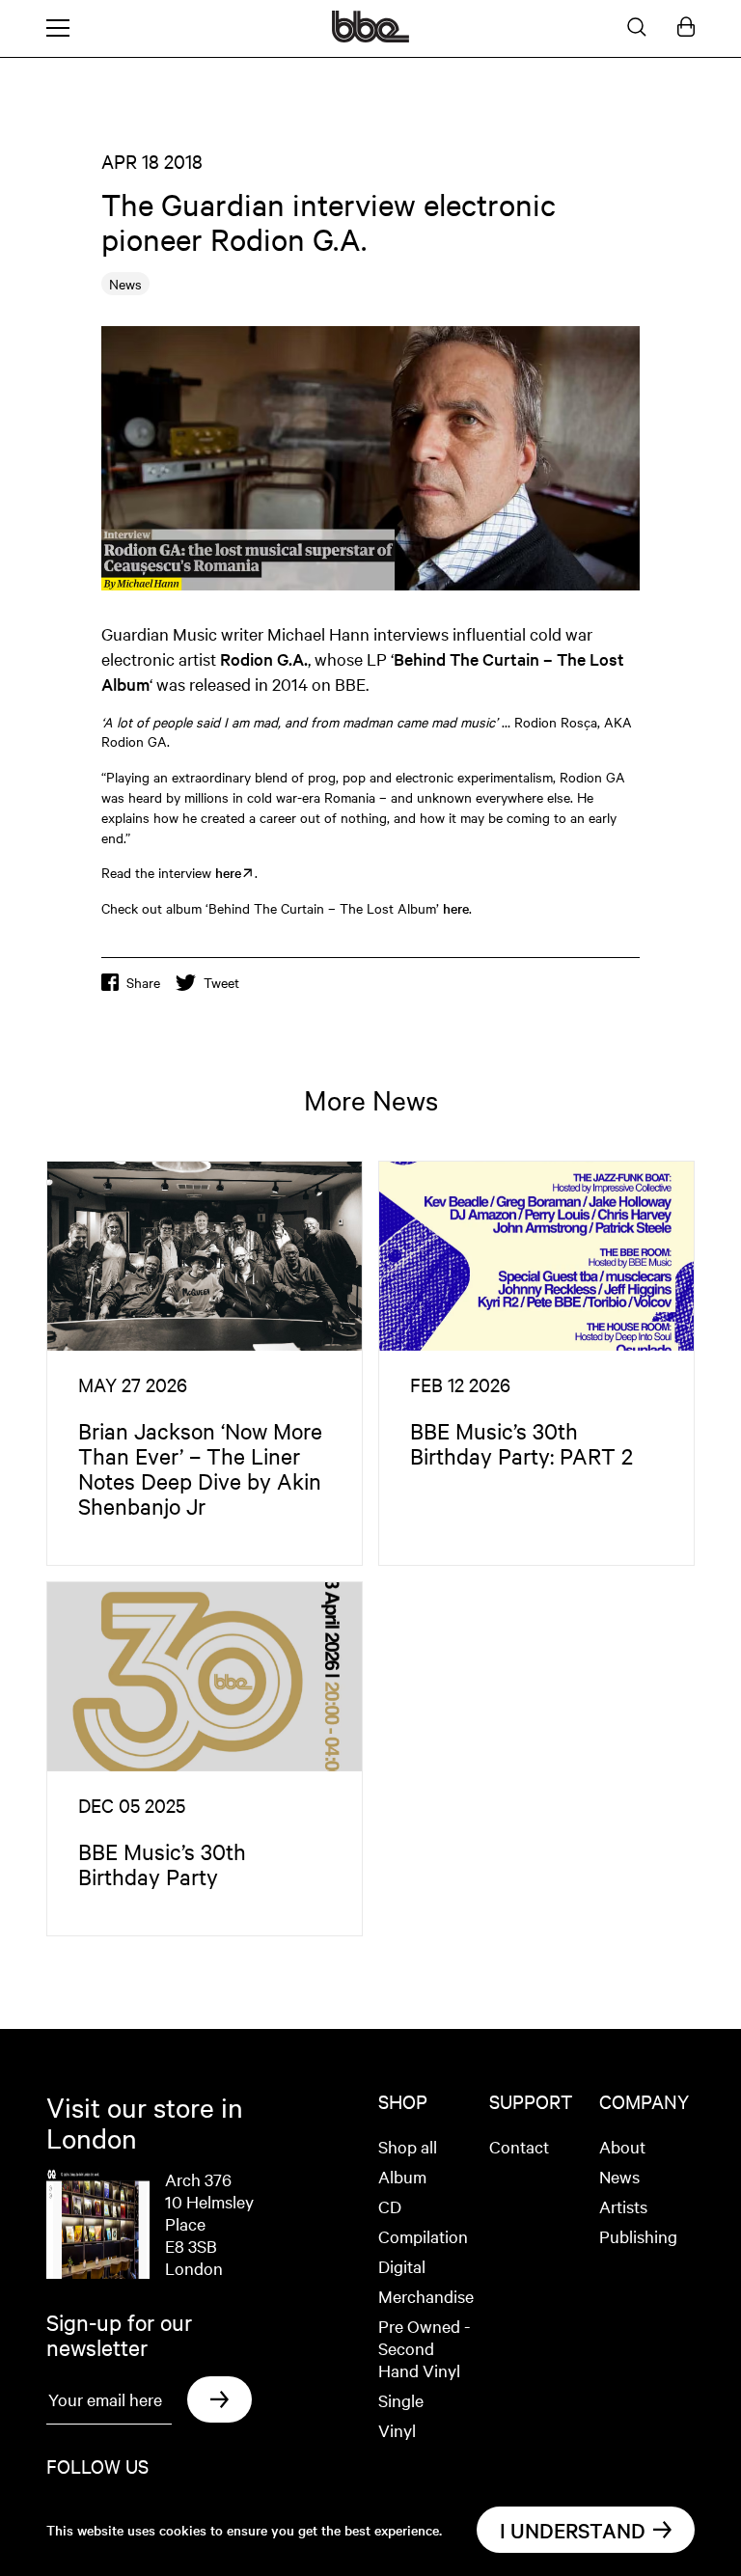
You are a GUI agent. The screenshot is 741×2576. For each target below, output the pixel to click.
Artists (623, 2206)
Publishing (638, 2236)
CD (390, 2206)
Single (401, 2400)
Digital (402, 2266)
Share (143, 982)
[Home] (370, 37)
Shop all (408, 2146)
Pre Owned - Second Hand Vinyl (424, 2348)
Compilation (423, 2236)
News (619, 2176)
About (622, 2146)
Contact (519, 2146)
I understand (573, 2530)
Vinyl (397, 2430)
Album (402, 2176)
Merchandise (426, 2296)
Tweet (221, 982)
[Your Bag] (686, 28)
